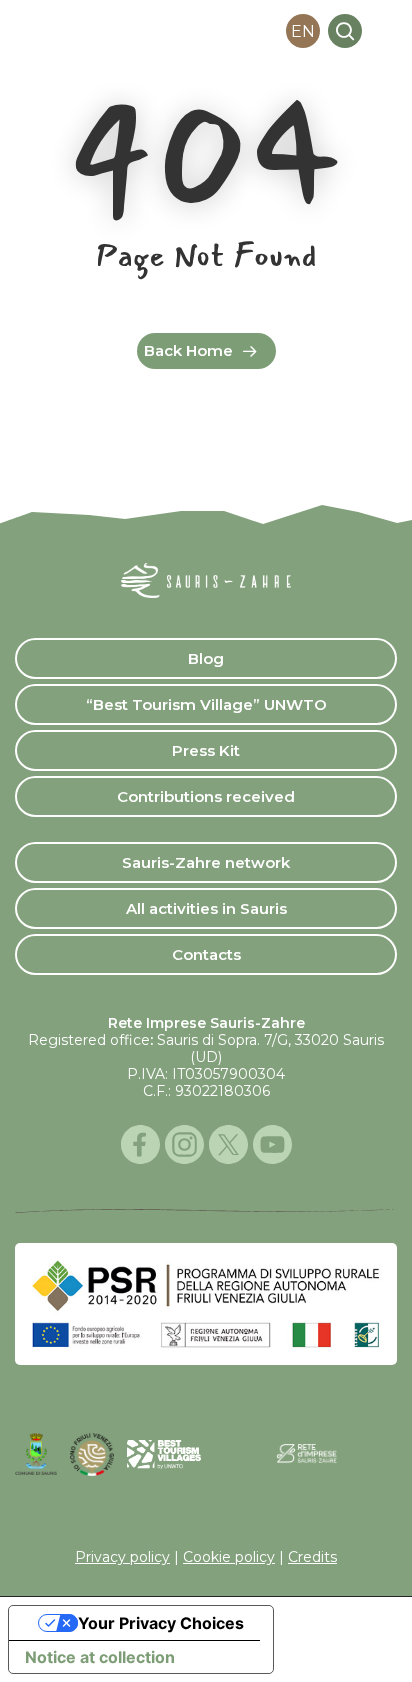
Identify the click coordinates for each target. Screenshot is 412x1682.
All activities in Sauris (206, 908)
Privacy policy (122, 1557)
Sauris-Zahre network (206, 862)
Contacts (206, 954)
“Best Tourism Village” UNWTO (206, 704)
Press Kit (206, 750)
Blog (206, 658)
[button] (385, 31)
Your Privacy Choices (161, 1623)
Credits (312, 1557)
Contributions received (206, 796)
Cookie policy (229, 1557)
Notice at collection (100, 1657)
